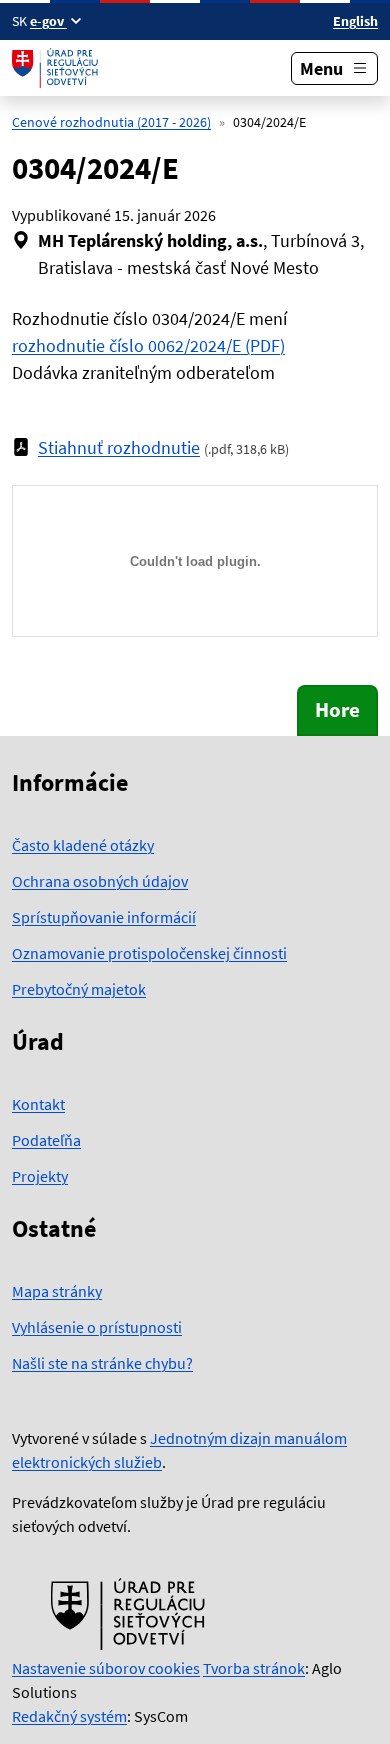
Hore (337, 710)
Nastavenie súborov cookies (106, 1668)
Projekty (40, 1176)
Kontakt (38, 1104)
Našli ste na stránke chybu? (102, 1363)
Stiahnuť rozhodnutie (119, 447)
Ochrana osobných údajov (100, 881)
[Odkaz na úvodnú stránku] (57, 68)
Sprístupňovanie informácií (104, 917)
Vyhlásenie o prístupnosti (97, 1327)
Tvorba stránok (254, 1668)
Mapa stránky (57, 1291)
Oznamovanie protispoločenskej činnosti (149, 953)
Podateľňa (46, 1140)
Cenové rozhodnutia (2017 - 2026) (111, 122)
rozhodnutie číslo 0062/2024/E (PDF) (148, 345)
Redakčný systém (69, 1716)
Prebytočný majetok (79, 989)
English (355, 21)
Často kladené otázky (83, 845)
